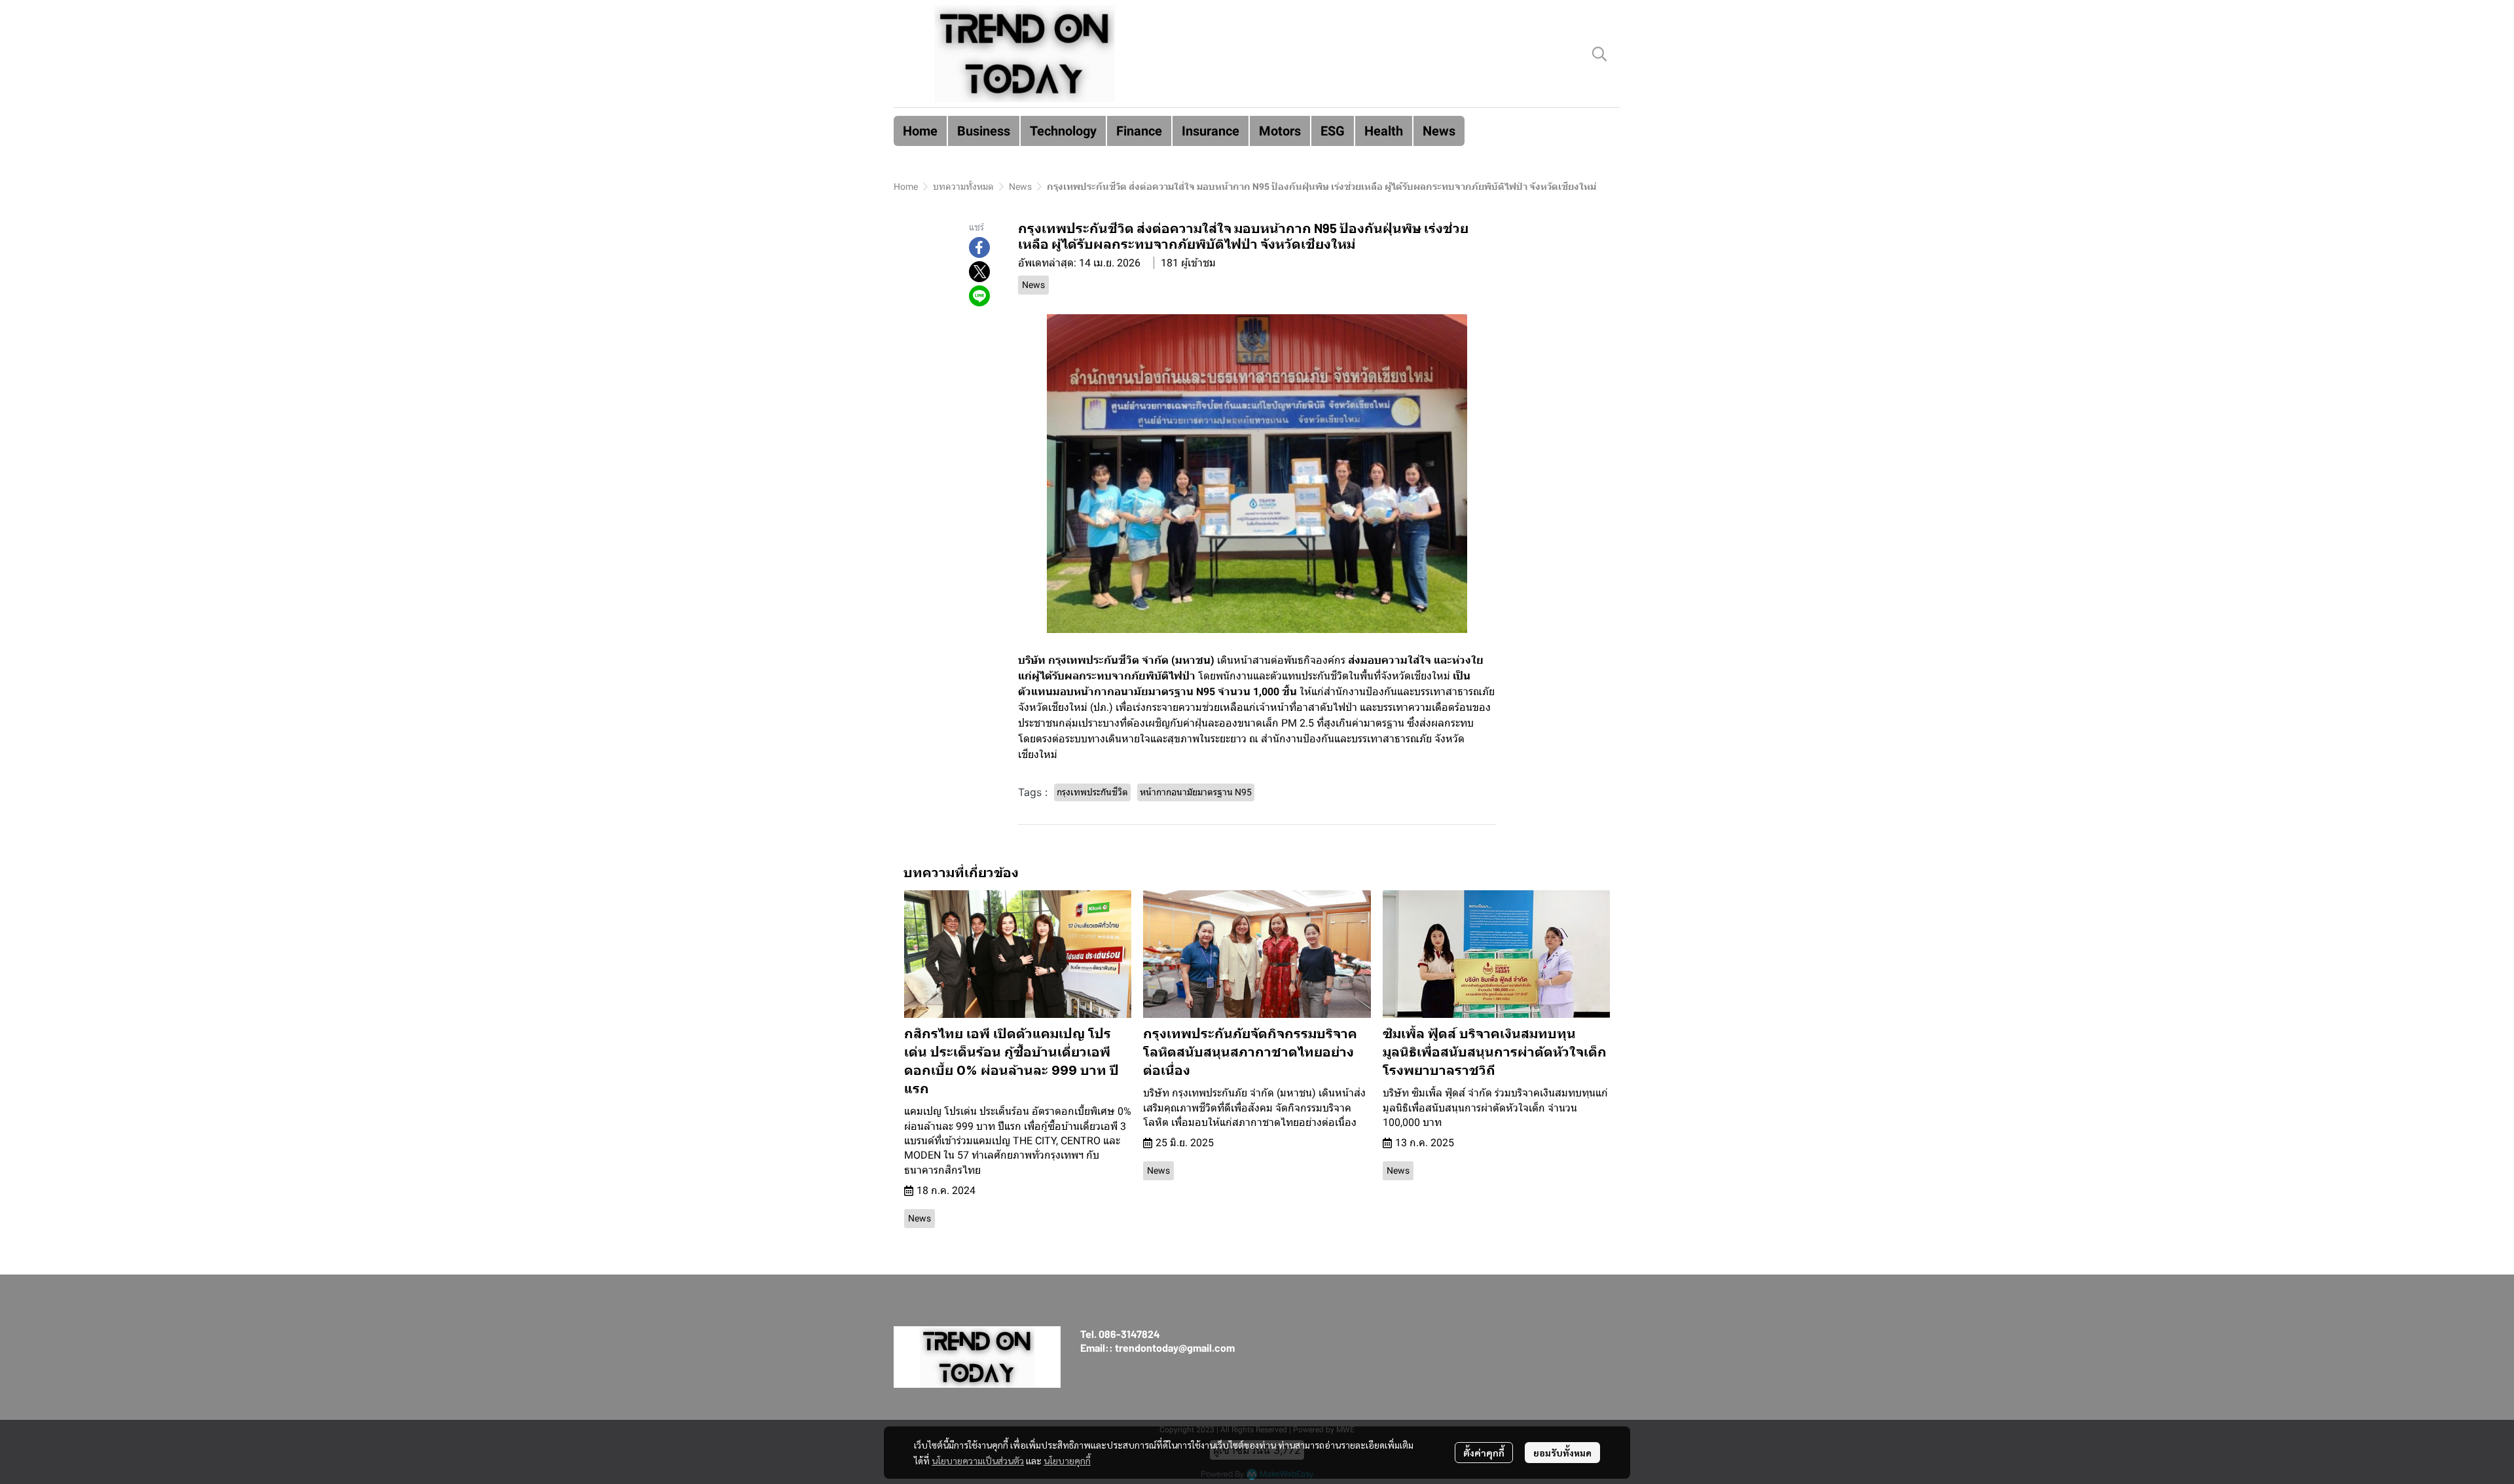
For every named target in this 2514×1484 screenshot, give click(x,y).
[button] (1599, 54)
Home (906, 187)
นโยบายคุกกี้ (1067, 1460)
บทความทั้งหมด (963, 187)
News (1020, 187)
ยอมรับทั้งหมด (1562, 1453)
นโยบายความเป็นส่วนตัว (978, 1460)
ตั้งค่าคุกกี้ (1484, 1453)
